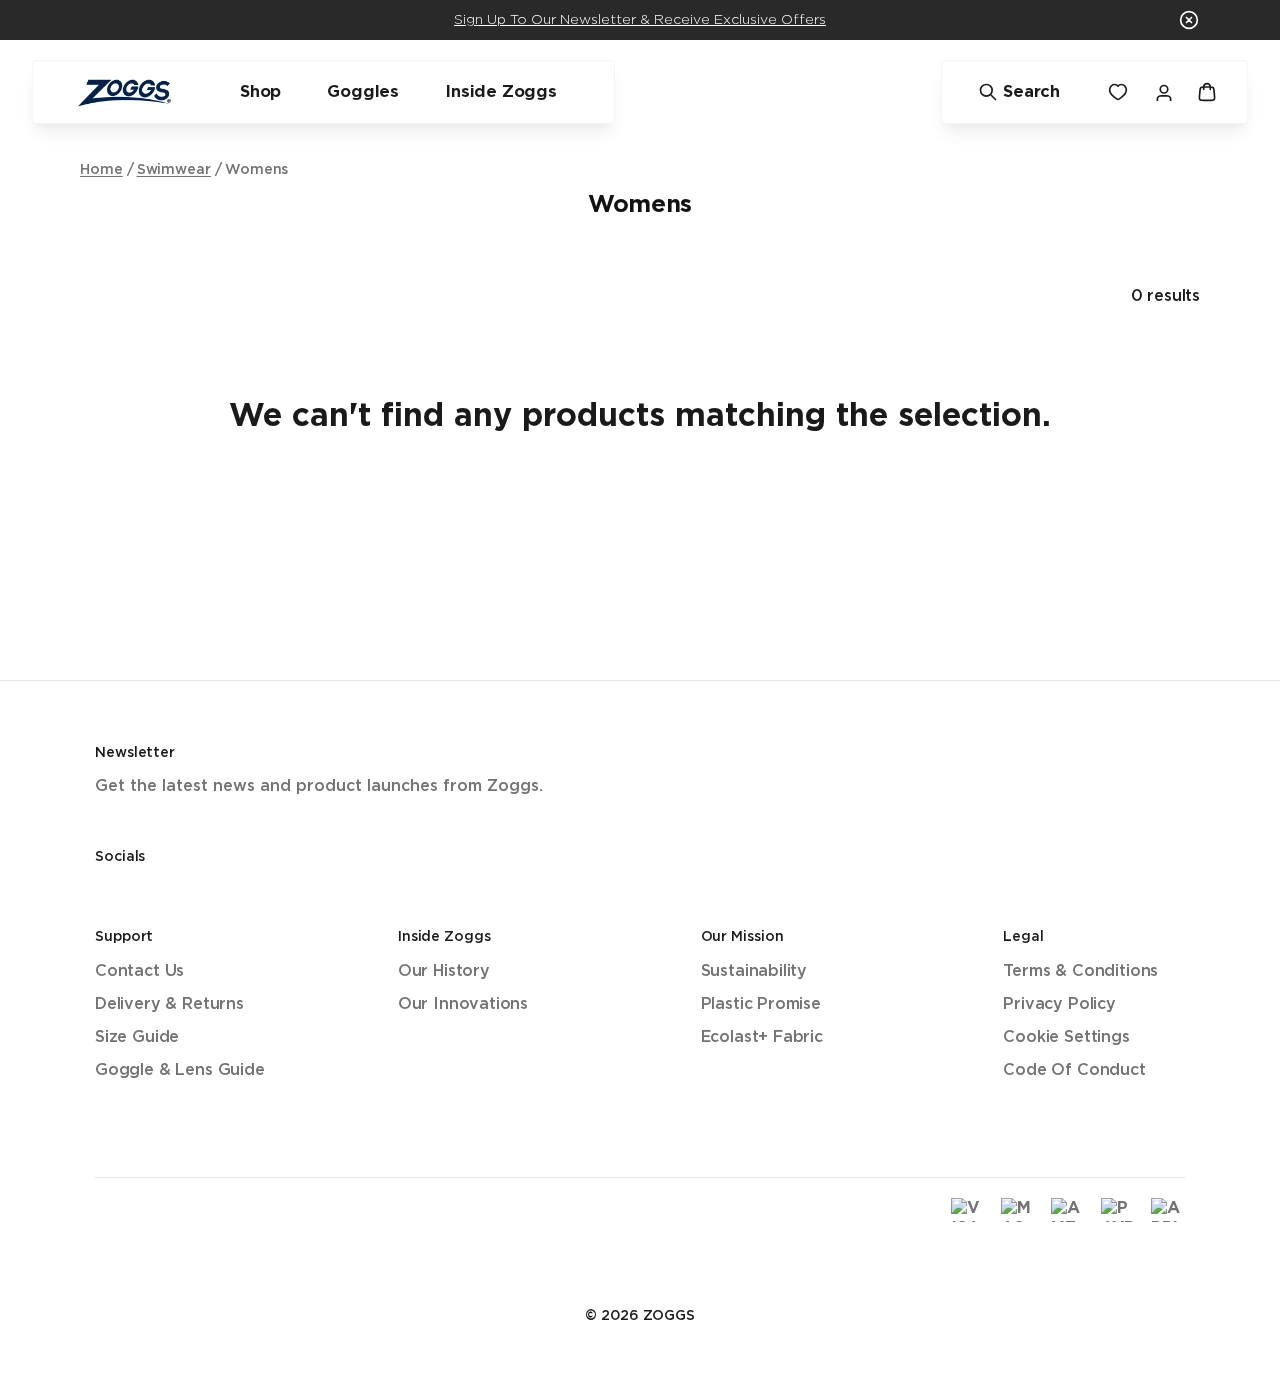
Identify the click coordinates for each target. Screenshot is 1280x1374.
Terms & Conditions (1080, 971)
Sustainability (754, 971)
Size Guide (137, 1037)
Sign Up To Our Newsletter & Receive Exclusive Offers (640, 20)
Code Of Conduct (1074, 1070)
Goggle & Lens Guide (180, 1070)
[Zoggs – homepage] (124, 92)
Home (101, 170)
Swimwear (174, 170)
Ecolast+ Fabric (762, 1037)
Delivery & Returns (169, 1004)
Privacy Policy (1059, 1004)
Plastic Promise (761, 1004)
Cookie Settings (1066, 1037)
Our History (444, 971)
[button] (1189, 20)
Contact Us (139, 971)
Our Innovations (463, 1004)
